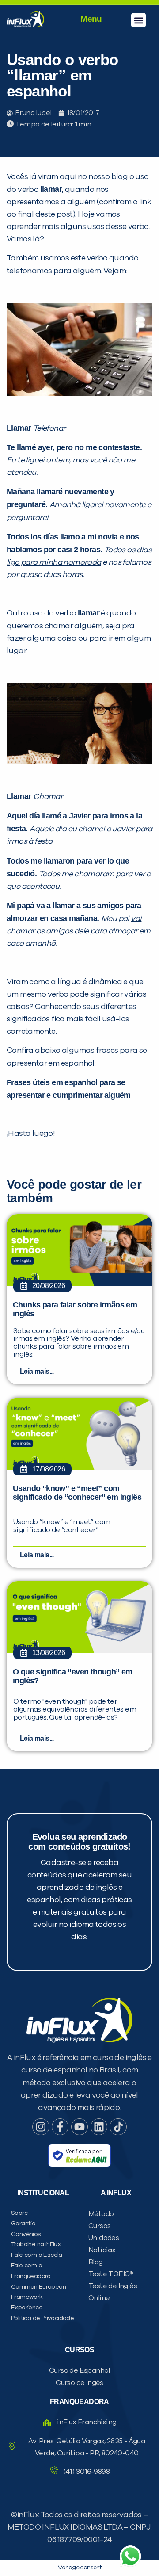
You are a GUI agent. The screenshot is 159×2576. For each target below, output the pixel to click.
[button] (138, 20)
